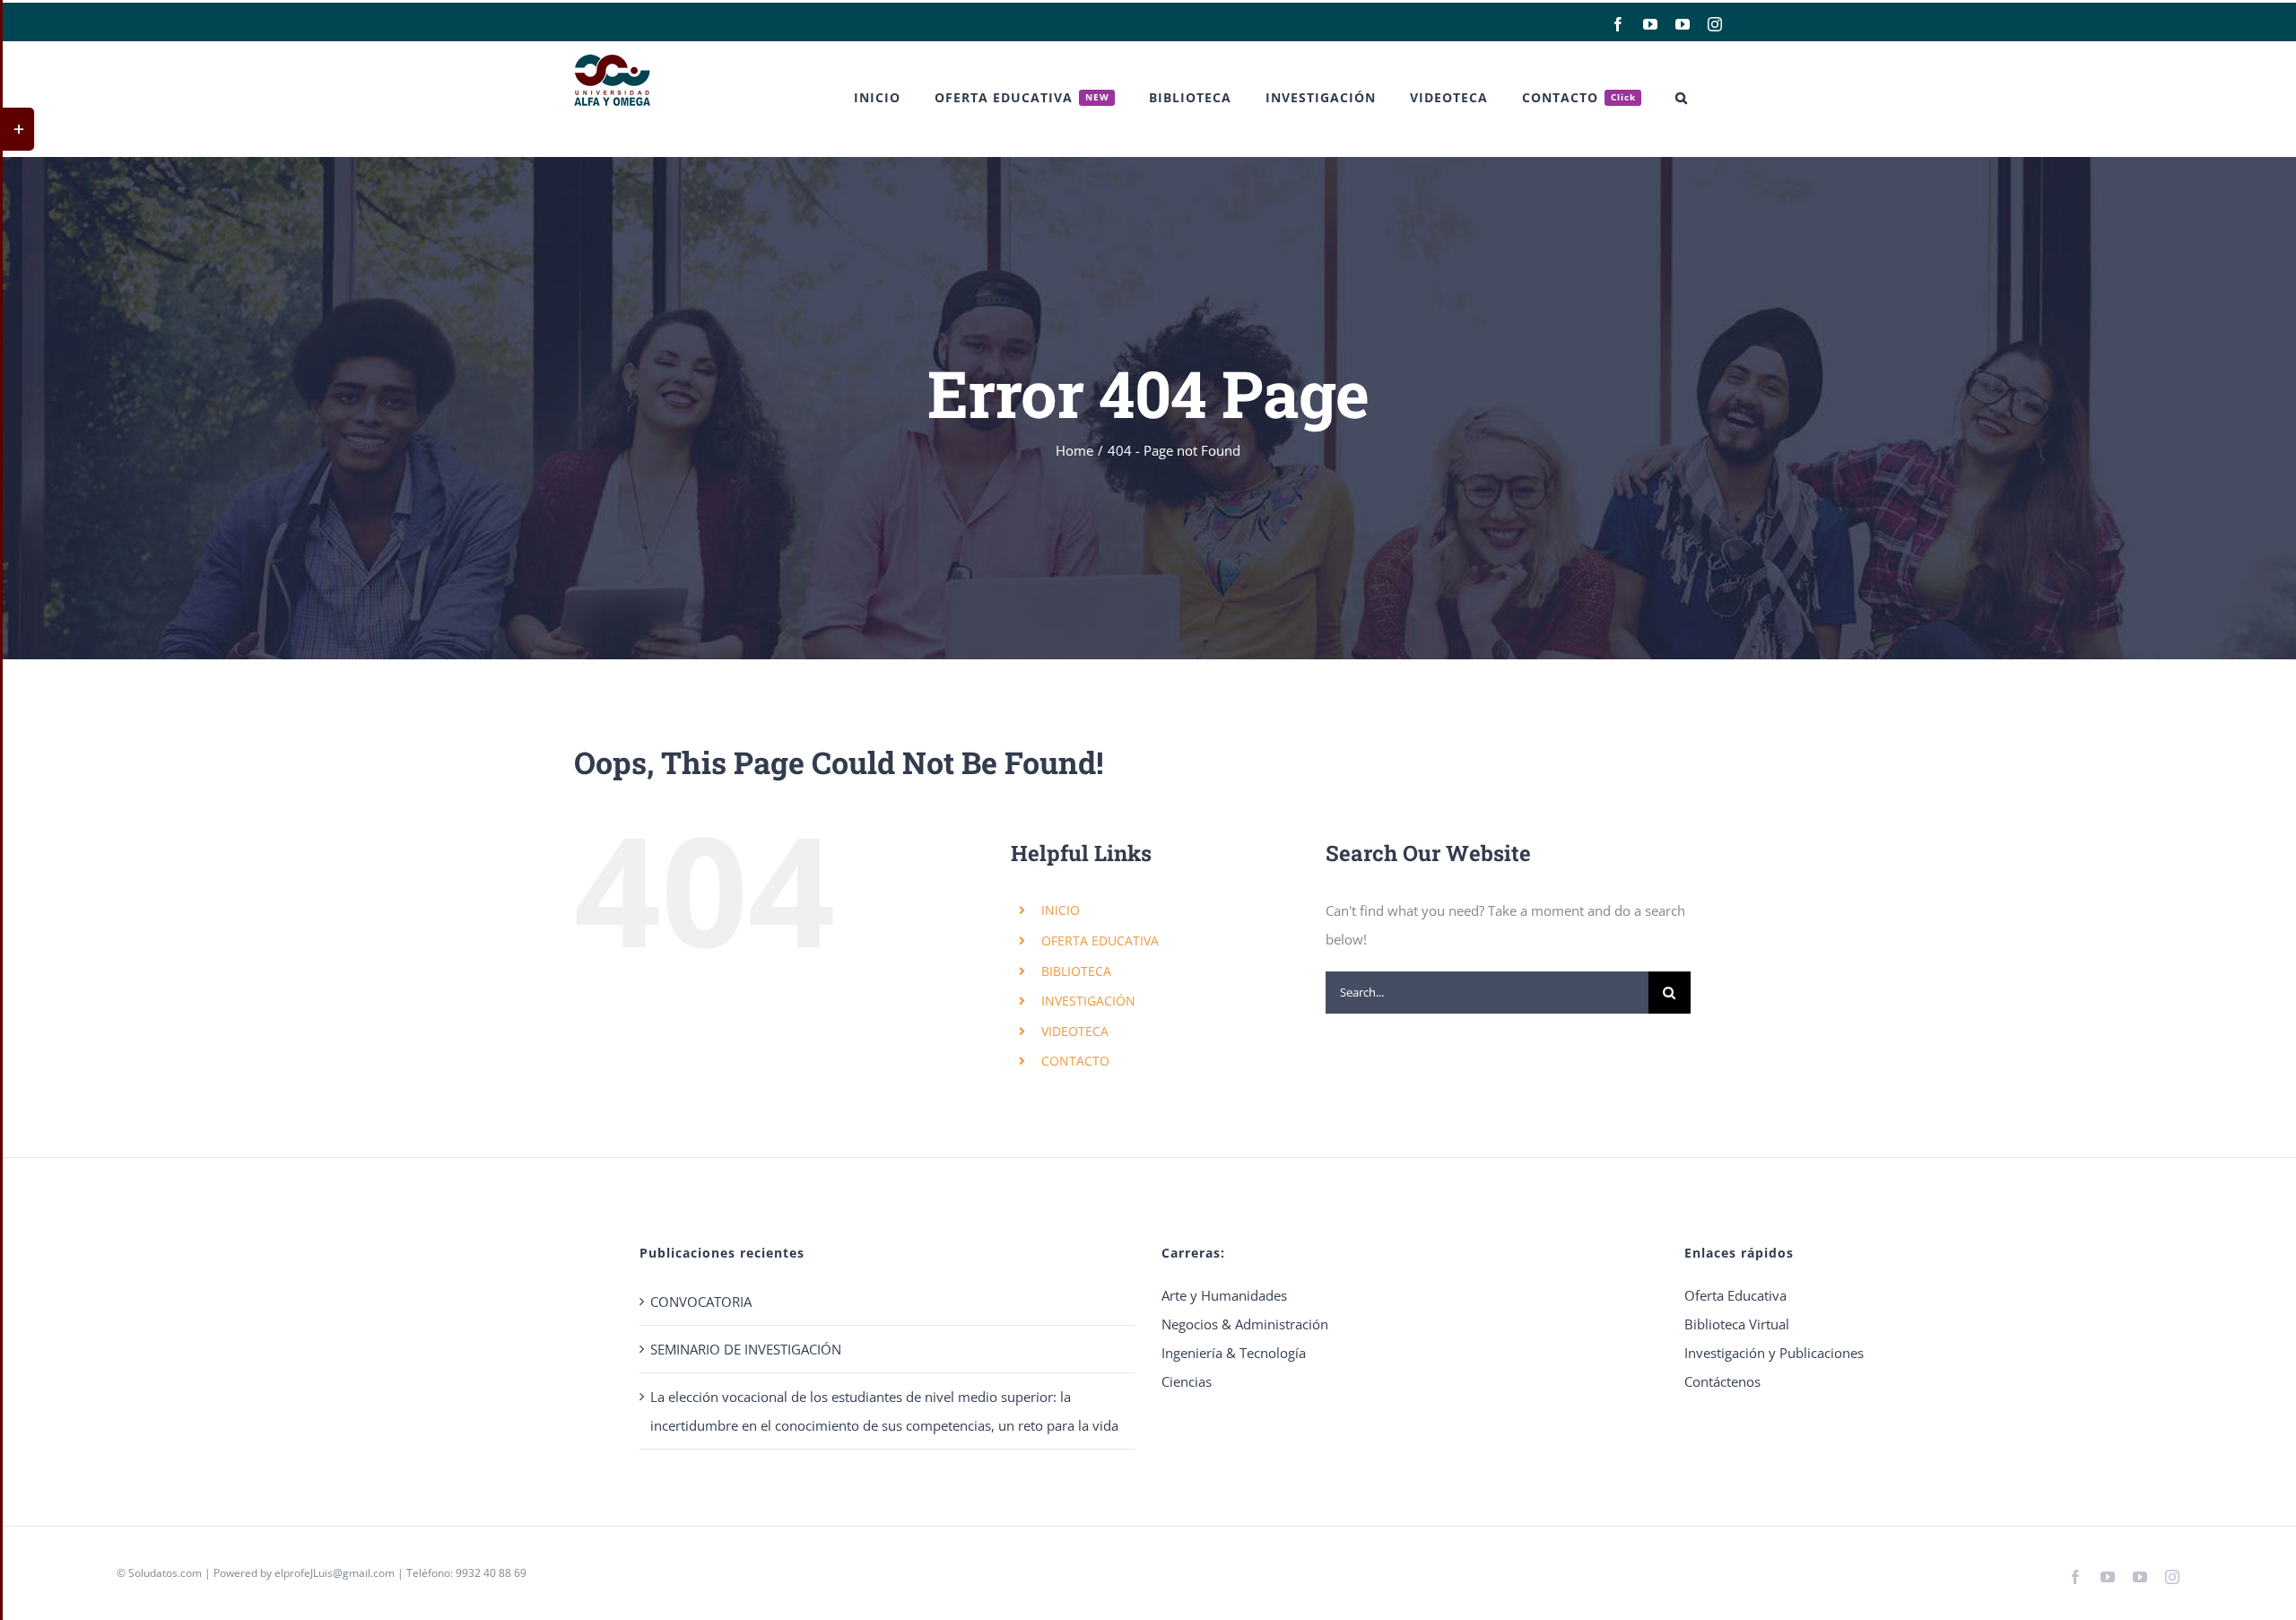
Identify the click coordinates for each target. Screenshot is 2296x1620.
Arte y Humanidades (1224, 1295)
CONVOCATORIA (701, 1302)
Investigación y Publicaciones (1774, 1353)
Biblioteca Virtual (1737, 1324)
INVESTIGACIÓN (1088, 1001)
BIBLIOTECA (1076, 971)
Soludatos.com (165, 1573)
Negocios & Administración (1245, 1324)
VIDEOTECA (1075, 1031)
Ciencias (1187, 1381)
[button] (1682, 98)
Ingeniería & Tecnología (1234, 1353)
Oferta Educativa (1735, 1295)
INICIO (1061, 910)
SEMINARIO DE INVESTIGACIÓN (746, 1349)
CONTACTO (1075, 1061)
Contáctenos (1722, 1381)
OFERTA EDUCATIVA (1100, 941)
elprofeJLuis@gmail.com (335, 1573)
